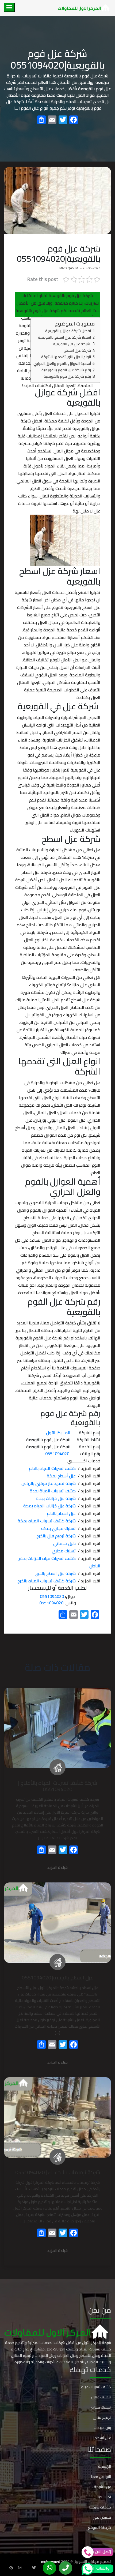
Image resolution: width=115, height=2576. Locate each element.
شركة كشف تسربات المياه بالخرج (47, 1581)
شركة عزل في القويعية (72, 344)
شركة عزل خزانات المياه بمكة (49, 1506)
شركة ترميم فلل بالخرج (56, 1536)
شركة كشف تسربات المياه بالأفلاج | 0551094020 (58, 1786)
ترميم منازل (102, 2417)
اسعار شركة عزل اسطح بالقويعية (64, 337)
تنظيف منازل (101, 2397)
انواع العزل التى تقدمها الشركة (66, 357)
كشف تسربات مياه (96, 2387)
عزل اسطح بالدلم (61, 1513)
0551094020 (52, 1596)
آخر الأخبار (104, 2497)
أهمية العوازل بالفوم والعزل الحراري (62, 363)
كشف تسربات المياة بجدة (53, 1491)
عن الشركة (102, 2487)
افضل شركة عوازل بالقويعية (68, 331)
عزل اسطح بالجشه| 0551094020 (58, 1977)
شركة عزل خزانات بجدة (56, 1498)
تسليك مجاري (64, 1551)
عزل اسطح (103, 2438)
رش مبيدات (102, 2428)
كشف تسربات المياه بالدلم (52, 1468)
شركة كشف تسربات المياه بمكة (47, 1521)
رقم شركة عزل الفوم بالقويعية (66, 370)
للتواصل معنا (101, 2477)
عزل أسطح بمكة (61, 1476)
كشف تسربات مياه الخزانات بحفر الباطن (60, 1562)
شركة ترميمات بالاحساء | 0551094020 (58, 2172)
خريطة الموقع (99, 2528)
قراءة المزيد (57, 1868)
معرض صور (102, 2517)
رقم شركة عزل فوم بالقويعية (67, 376)
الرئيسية (105, 2466)
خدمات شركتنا (100, 2507)
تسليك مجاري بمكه (58, 1528)
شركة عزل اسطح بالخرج (55, 1573)
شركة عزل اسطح (78, 350)
